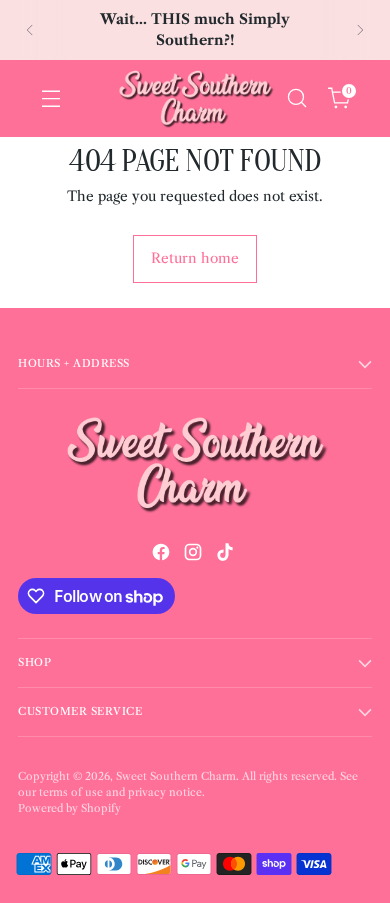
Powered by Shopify (69, 808)
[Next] (360, 30)
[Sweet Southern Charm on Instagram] (195, 555)
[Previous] (30, 30)
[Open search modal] (296, 98)
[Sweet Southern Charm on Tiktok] (227, 555)
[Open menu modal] (50, 98)
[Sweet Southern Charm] (195, 98)
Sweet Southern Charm (176, 776)
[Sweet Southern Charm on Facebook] (163, 555)
